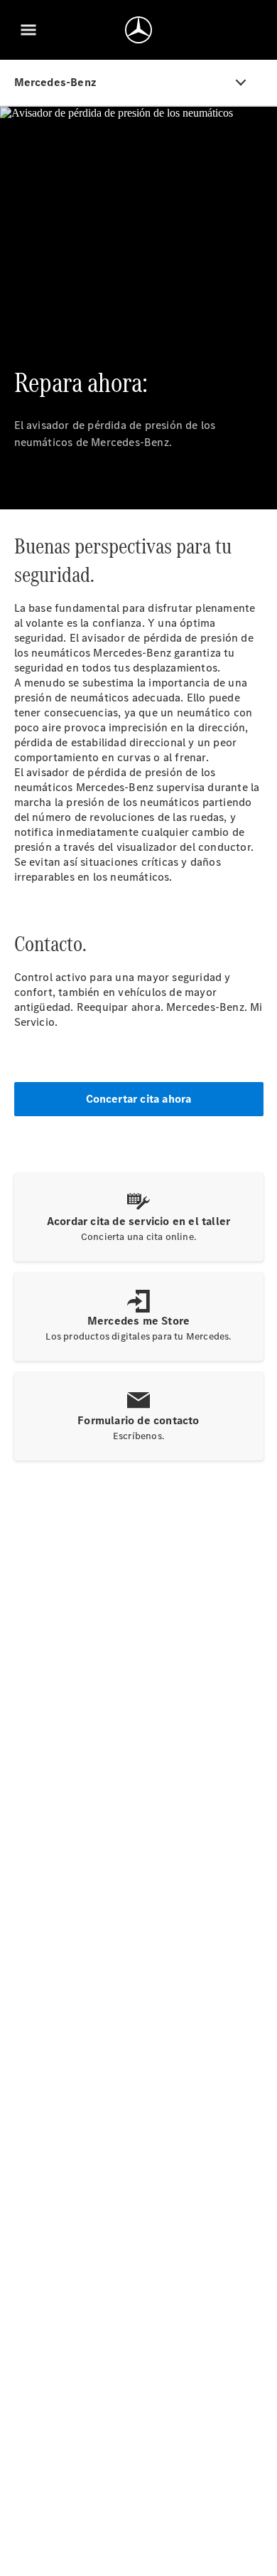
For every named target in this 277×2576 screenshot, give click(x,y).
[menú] (28, 30)
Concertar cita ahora (139, 1099)
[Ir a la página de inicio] (138, 30)
